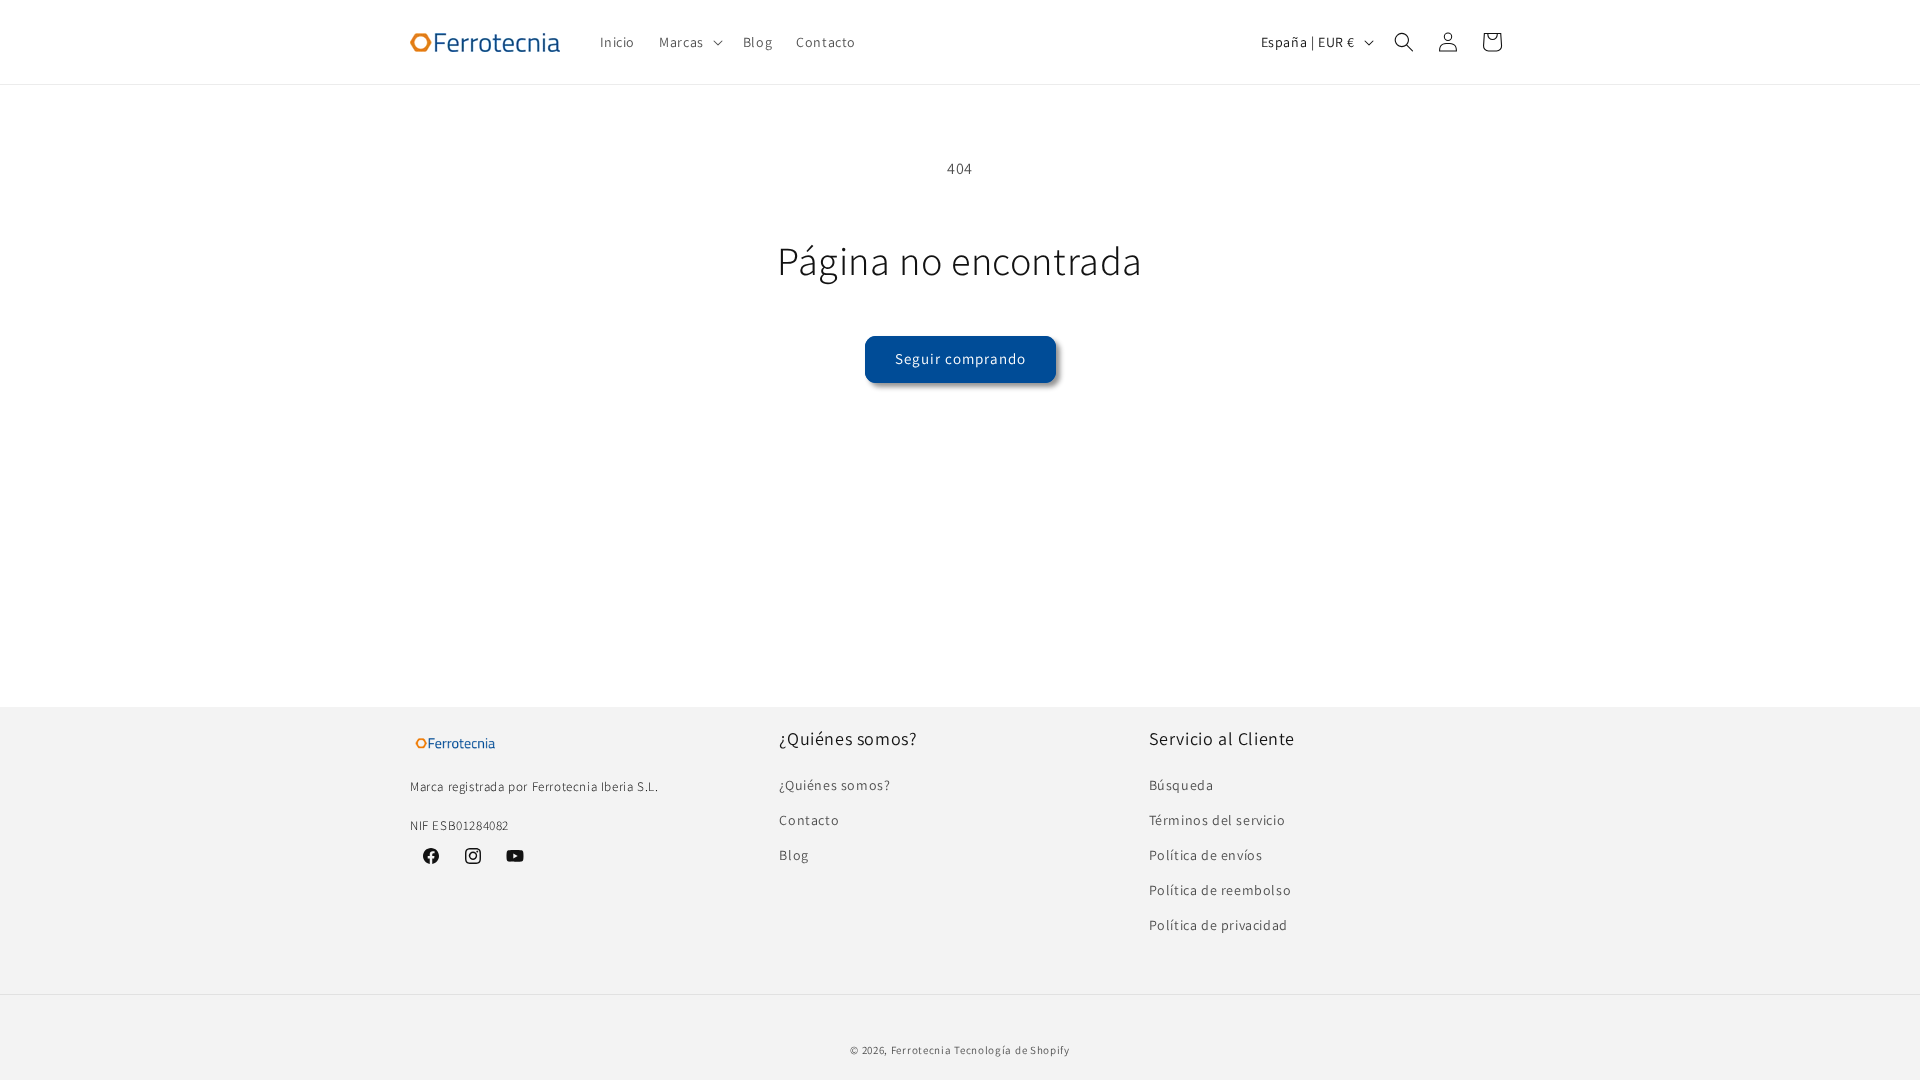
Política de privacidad (1218, 925)
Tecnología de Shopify (1012, 1050)
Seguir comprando (960, 358)
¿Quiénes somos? (834, 785)
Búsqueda (1181, 785)
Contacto (809, 820)
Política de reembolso (1220, 890)
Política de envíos (1206, 855)
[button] (689, 42)
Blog (793, 855)
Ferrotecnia (921, 1050)
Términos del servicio (1217, 820)
